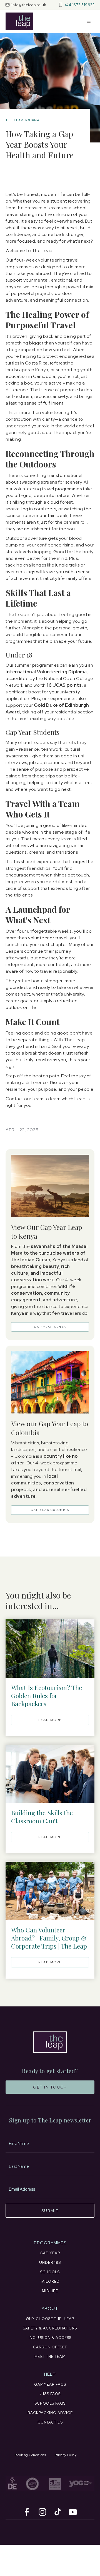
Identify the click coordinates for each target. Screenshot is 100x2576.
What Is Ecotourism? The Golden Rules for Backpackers (47, 1695)
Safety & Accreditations (50, 2328)
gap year (50, 2253)
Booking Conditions (30, 2455)
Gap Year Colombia (50, 1510)
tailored (50, 2281)
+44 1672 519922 (80, 5)
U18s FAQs (50, 2394)
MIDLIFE (50, 2291)
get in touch (50, 2087)
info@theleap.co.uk (29, 5)
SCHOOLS (50, 2272)
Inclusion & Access (50, 2338)
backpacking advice (50, 2413)
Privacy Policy (66, 2455)
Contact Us (50, 2422)
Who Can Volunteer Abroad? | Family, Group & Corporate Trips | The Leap (49, 1938)
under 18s (50, 2263)
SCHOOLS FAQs (50, 2403)
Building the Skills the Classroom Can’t (42, 1817)
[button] (89, 21)
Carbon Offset (50, 2347)
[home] (19, 21)
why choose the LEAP (50, 2319)
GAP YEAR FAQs (50, 2384)
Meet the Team (50, 2357)
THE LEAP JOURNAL (24, 120)
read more (50, 1720)
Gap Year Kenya (50, 1327)
